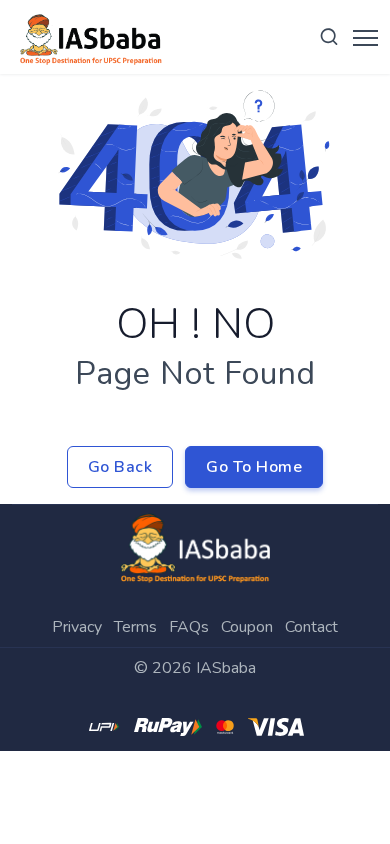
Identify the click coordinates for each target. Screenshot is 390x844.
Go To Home (254, 467)
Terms (135, 627)
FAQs (189, 627)
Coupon (247, 627)
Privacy (77, 627)
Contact (311, 627)
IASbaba (226, 668)
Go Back (120, 467)
